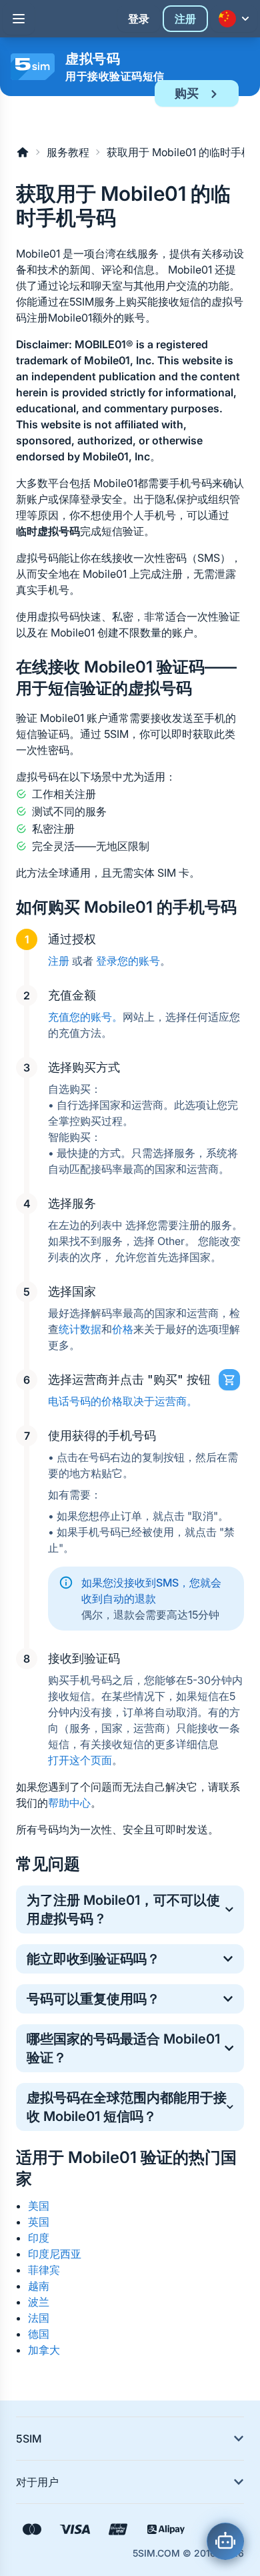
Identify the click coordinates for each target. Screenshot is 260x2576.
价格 (123, 1329)
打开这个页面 (80, 1760)
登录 (139, 19)
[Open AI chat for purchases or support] (225, 2541)
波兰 (39, 2302)
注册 (185, 19)
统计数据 (80, 1329)
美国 (39, 2206)
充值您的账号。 (85, 1017)
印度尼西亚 (55, 2254)
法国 (39, 2318)
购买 (187, 93)
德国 (39, 2334)
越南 (39, 2286)
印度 (39, 2238)
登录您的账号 (128, 961)
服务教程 (68, 152)
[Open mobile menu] (19, 19)
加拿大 (44, 2350)
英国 (39, 2222)
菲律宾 (44, 2270)
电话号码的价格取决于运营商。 (123, 1401)
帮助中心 (69, 1803)
